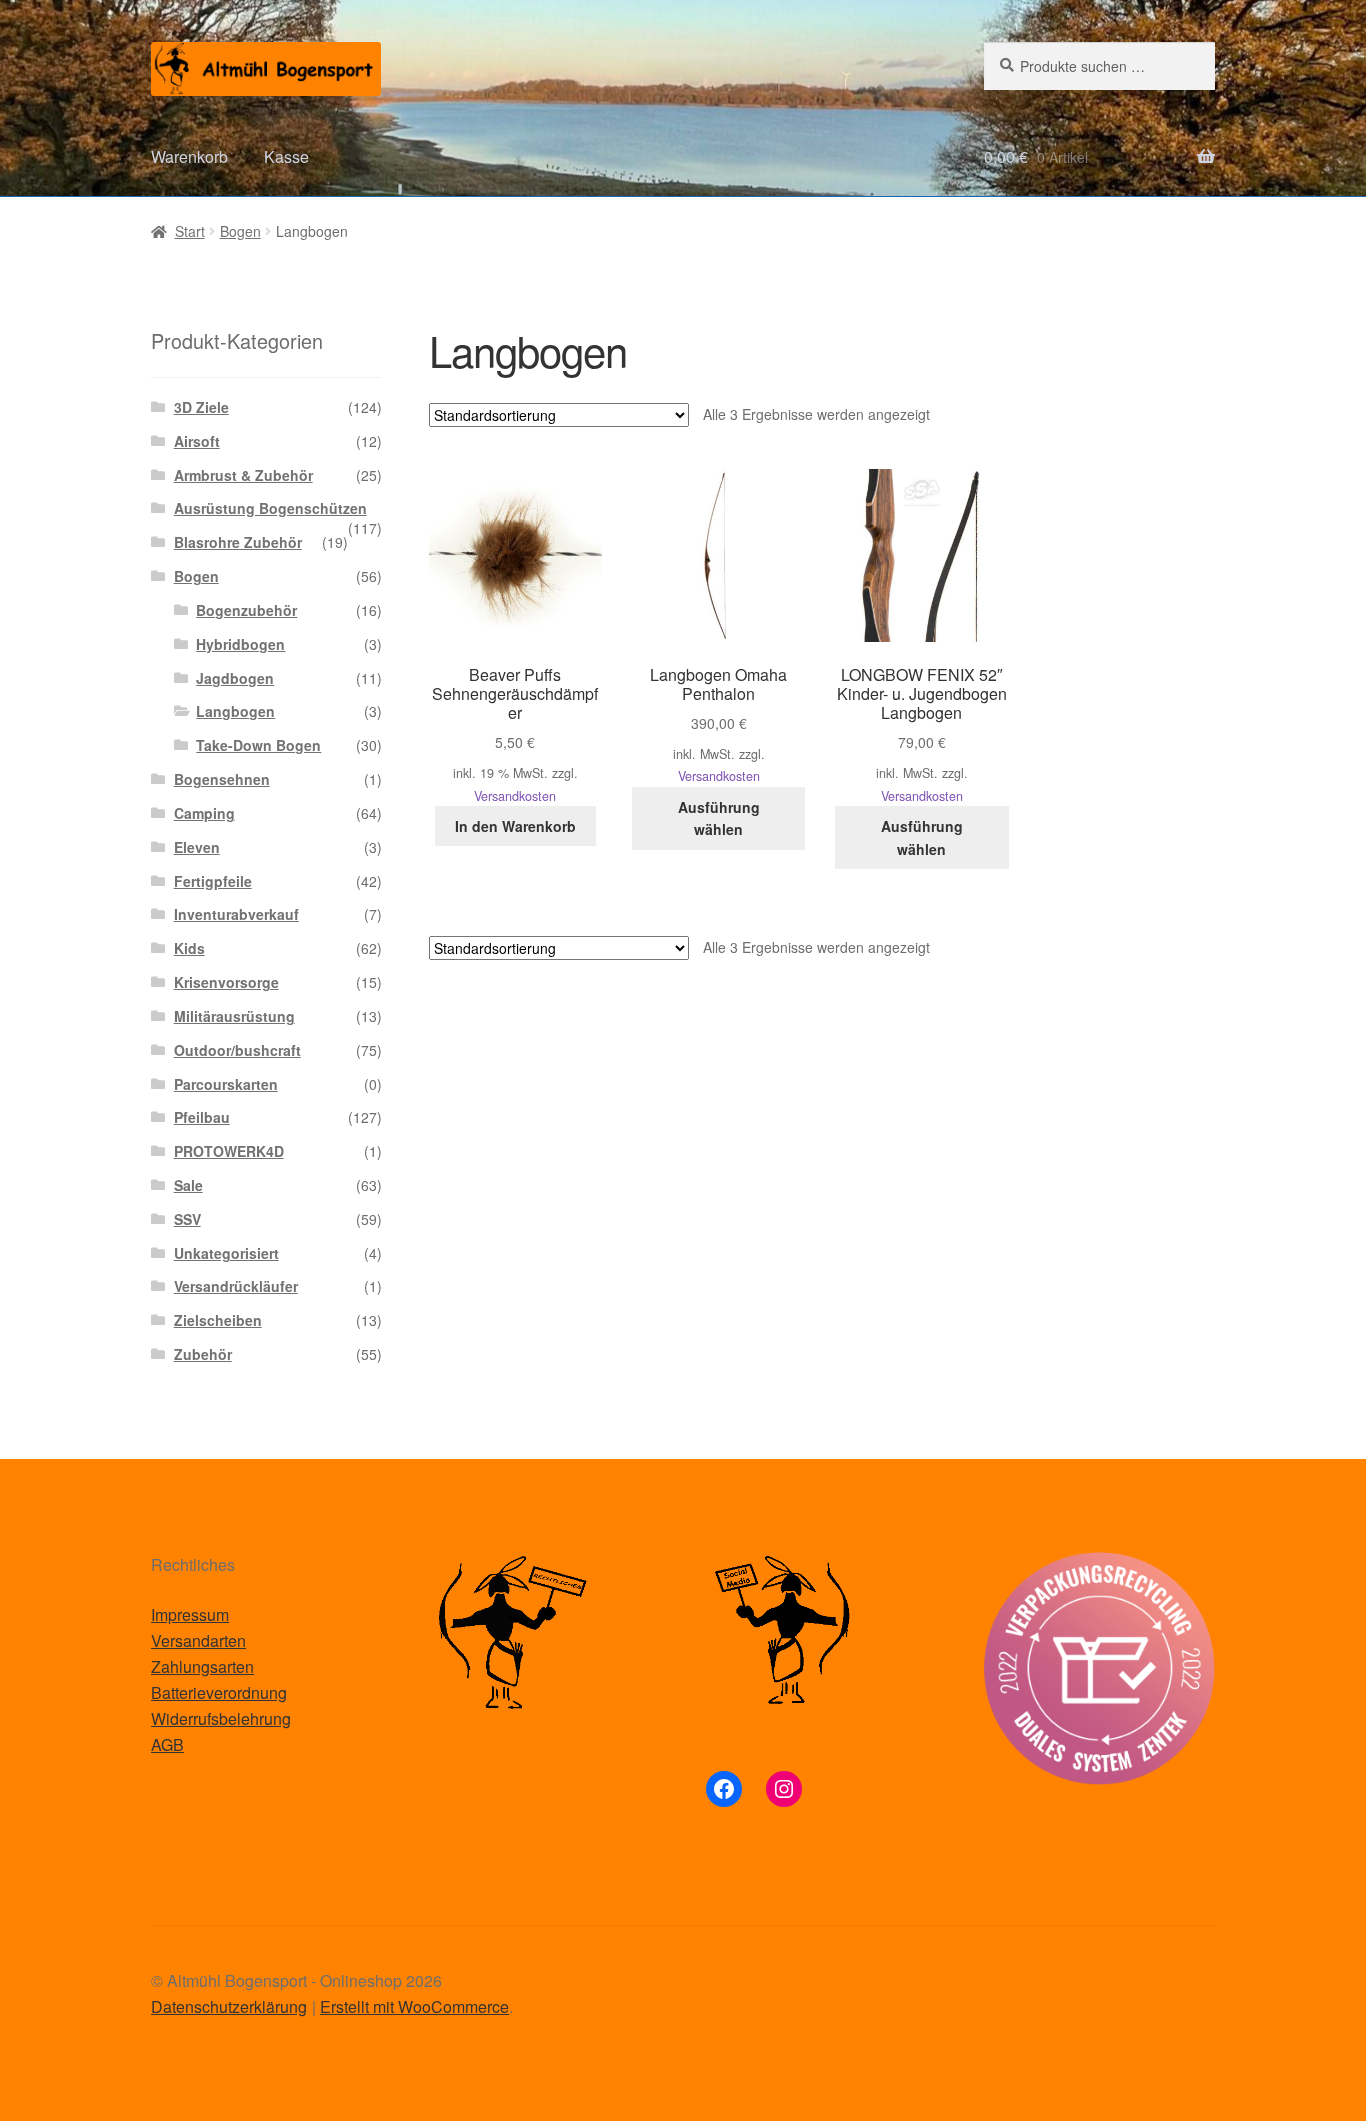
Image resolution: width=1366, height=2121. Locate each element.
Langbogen (235, 711)
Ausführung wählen (719, 818)
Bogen (240, 231)
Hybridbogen (240, 644)
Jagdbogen (235, 678)
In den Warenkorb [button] (515, 826)
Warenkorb (189, 156)
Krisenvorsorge (226, 982)
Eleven (197, 847)
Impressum (190, 1614)
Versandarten (198, 1640)
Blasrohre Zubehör (238, 542)
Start (190, 231)
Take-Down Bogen (258, 745)
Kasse (286, 156)
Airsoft (197, 441)
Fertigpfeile (213, 881)
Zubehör (203, 1354)
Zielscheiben (218, 1320)
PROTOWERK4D (229, 1151)
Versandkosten (515, 796)
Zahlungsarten (202, 1666)
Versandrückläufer (236, 1286)
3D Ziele (201, 407)
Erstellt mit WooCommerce (414, 2006)
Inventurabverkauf (236, 914)
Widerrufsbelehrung (221, 1718)
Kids (189, 948)
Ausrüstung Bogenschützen (270, 508)
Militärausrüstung (234, 1016)
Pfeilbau (202, 1117)
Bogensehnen (222, 779)
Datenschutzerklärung (229, 2006)
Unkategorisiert (226, 1253)
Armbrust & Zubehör (243, 475)
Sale (188, 1185)
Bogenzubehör (246, 610)
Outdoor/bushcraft (237, 1050)
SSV (187, 1219)
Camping (204, 813)
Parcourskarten (226, 1084)
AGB (167, 1744)
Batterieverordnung (219, 1692)
